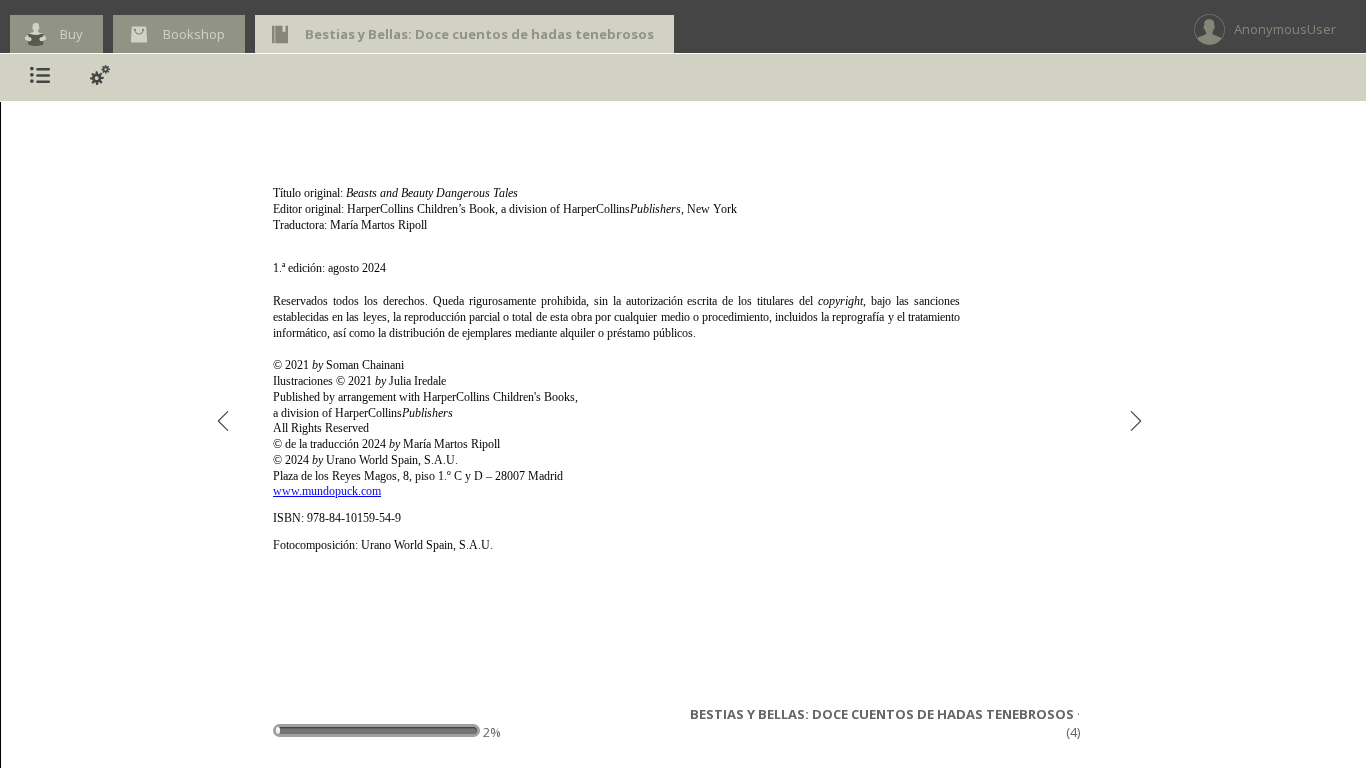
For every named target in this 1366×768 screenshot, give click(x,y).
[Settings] (100, 77)
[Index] (40, 77)
